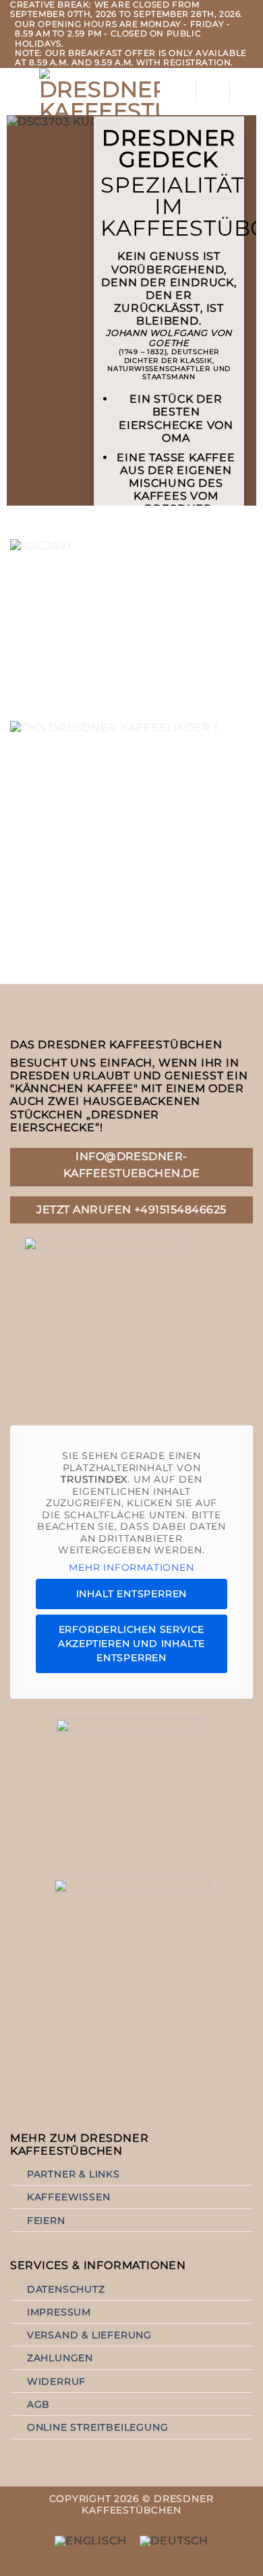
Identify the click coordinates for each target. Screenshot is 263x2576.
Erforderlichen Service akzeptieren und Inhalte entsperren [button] (131, 1643)
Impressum (59, 2312)
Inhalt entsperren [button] (132, 1594)
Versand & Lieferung (89, 2335)
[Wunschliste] (212, 92)
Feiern (46, 2221)
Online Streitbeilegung (98, 2427)
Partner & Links (74, 2174)
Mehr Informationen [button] (131, 1568)
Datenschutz (66, 2289)
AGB (38, 2404)
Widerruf (56, 2381)
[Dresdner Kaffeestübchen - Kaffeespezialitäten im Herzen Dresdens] (99, 92)
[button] (18, 91)
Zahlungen (60, 2358)
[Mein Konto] (179, 92)
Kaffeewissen (69, 2197)
